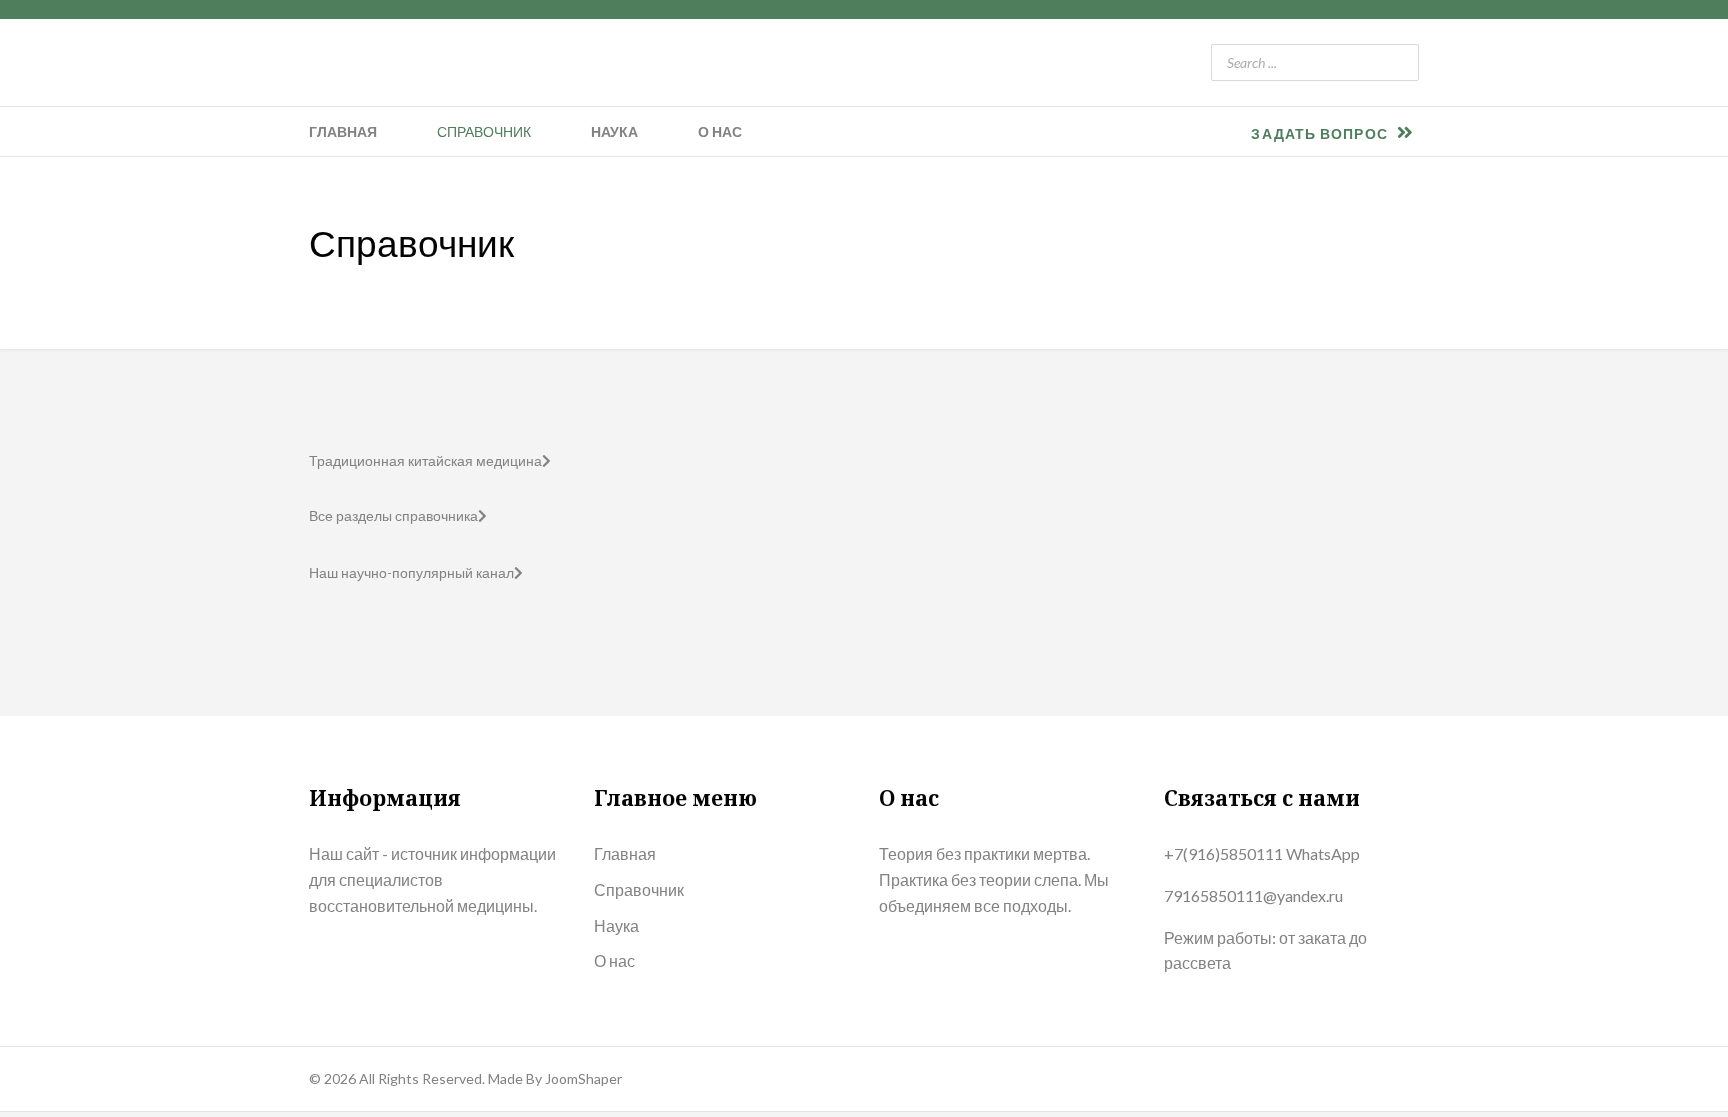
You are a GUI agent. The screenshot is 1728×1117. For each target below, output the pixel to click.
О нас (720, 131)
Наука (614, 131)
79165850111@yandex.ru (1253, 895)
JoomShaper (583, 1078)
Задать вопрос (1321, 133)
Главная (343, 131)
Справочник (484, 131)
